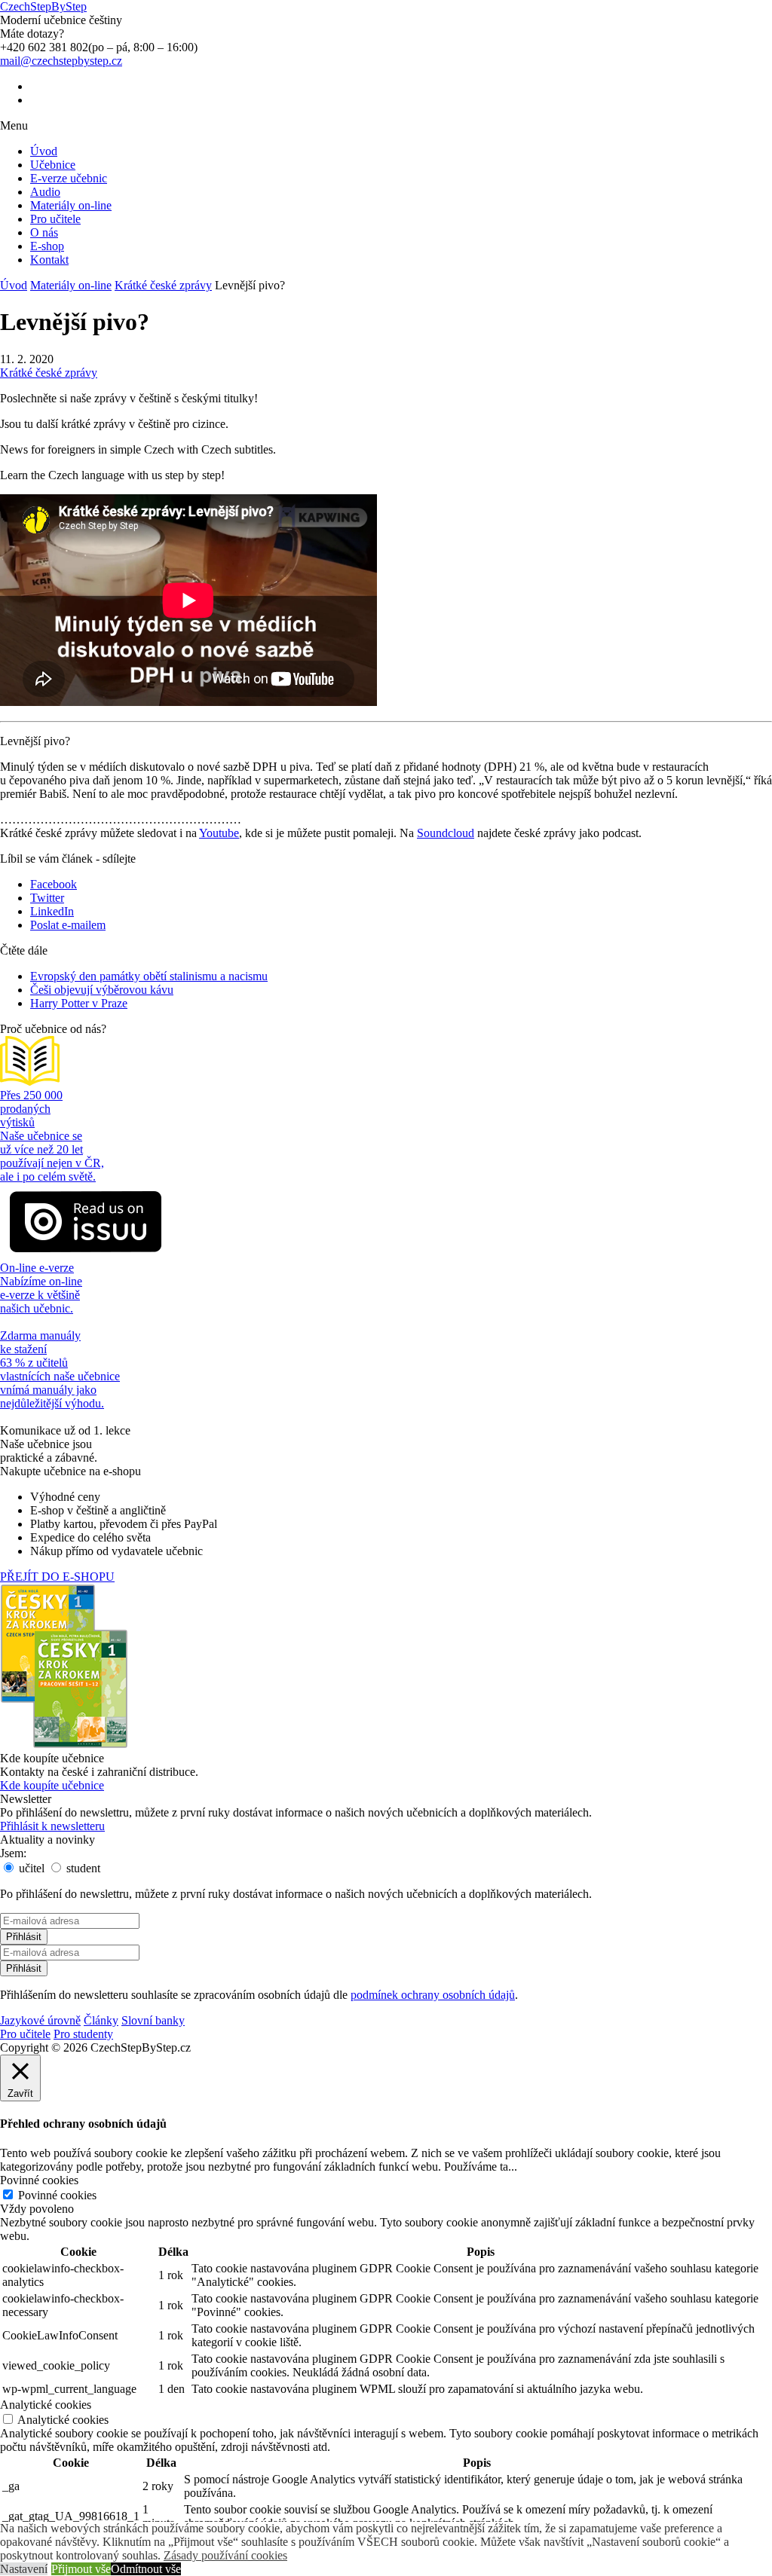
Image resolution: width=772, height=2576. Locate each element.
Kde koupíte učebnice (52, 1785)
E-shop (47, 246)
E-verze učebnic (69, 178)
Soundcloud (446, 833)
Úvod (44, 151)
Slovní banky (153, 2020)
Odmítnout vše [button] (146, 2569)
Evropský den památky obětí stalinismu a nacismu (149, 976)
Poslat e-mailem (68, 925)
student (82, 1868)
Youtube (219, 833)
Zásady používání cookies (225, 2555)
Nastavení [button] (24, 2569)
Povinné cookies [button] (39, 2180)
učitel (30, 1868)
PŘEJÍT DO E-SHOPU (57, 1577)
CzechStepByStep (43, 6)
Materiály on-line (71, 205)
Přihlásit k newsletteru (52, 1826)
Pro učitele (55, 219)
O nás (44, 232)
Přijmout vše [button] (81, 2569)
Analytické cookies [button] (46, 2405)
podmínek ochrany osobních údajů (433, 1995)
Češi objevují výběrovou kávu (102, 990)
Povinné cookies (57, 2195)
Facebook (54, 884)
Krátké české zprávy (163, 285)
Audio (45, 192)
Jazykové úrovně (40, 2020)
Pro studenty (83, 2034)
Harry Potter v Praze (79, 1003)
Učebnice (53, 165)
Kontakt (49, 260)
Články (101, 2020)
